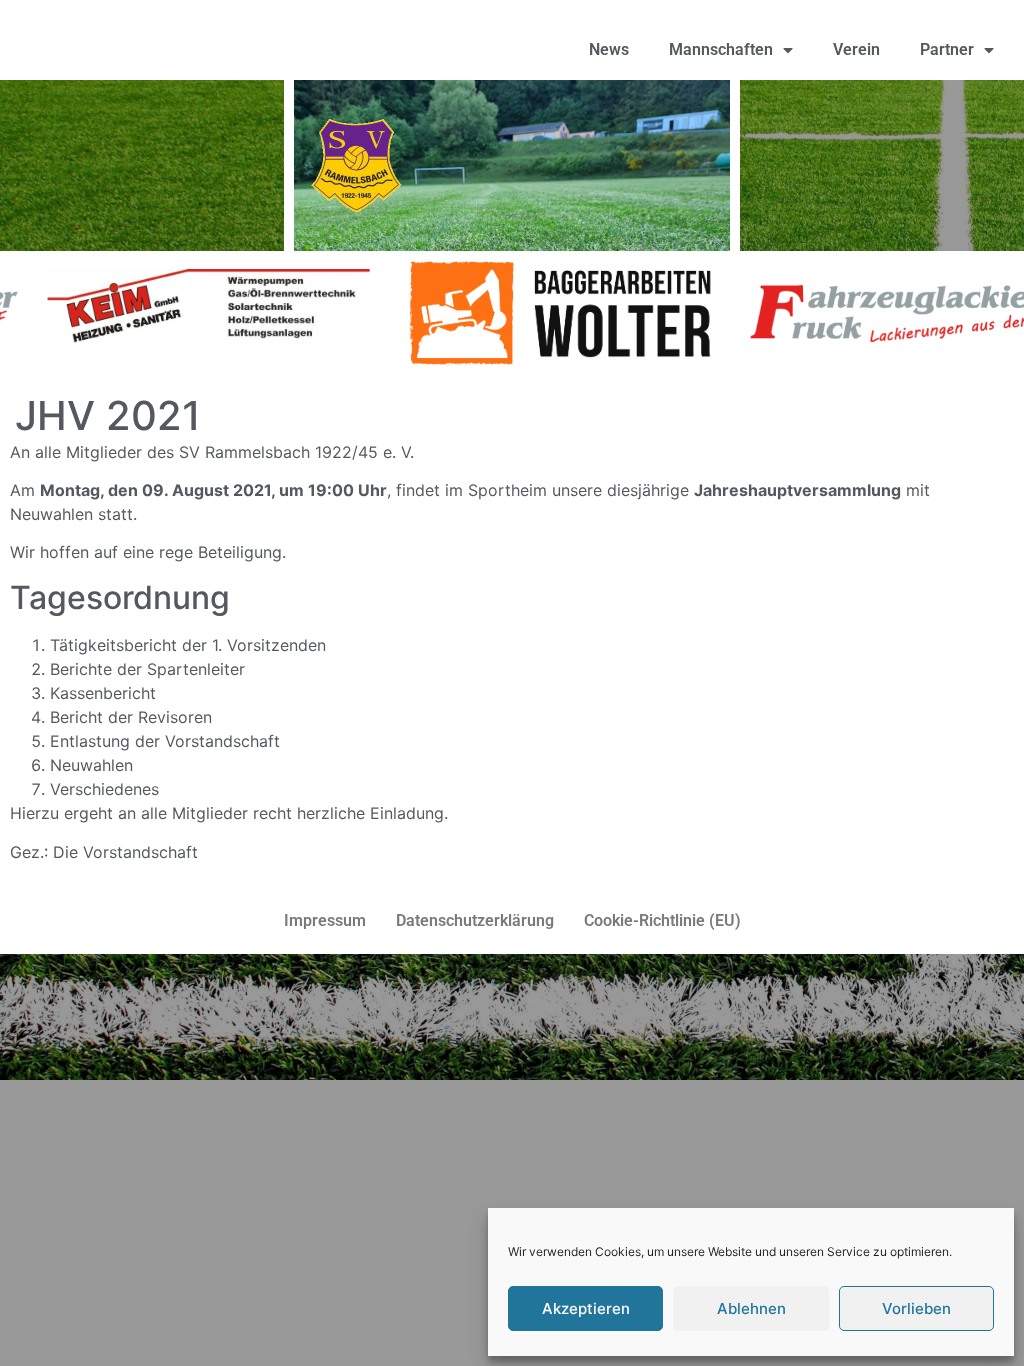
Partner (947, 49)
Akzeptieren (586, 1308)
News (609, 49)
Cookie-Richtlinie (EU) (662, 920)
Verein (856, 49)
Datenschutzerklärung (475, 920)
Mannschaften (721, 49)
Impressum (325, 920)
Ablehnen (751, 1308)
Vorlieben (916, 1308)
